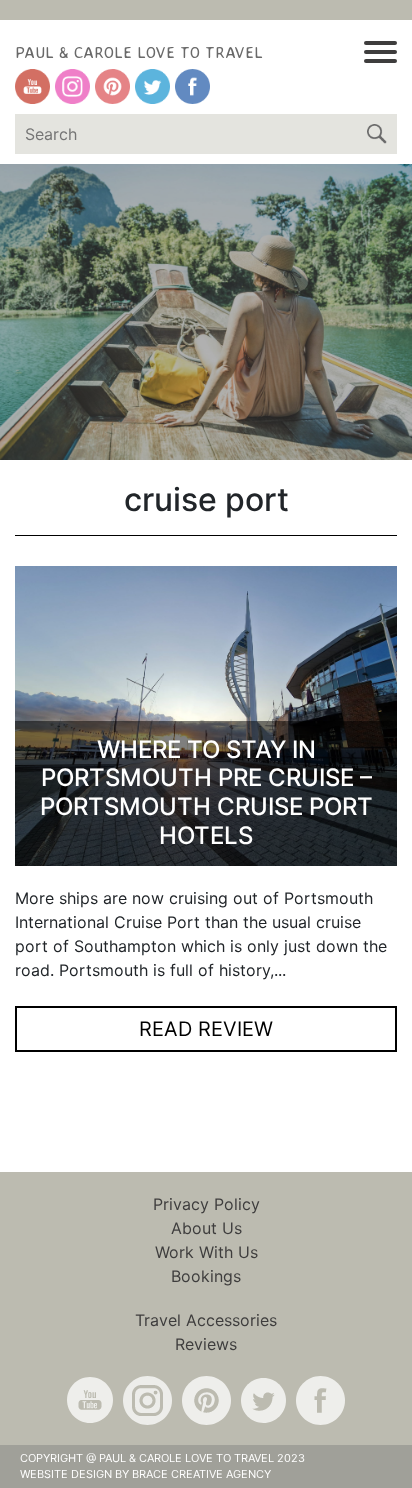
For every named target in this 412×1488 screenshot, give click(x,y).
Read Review (206, 1029)
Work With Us (206, 1252)
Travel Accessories (206, 1320)
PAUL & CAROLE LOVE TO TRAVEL (139, 52)
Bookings (206, 1276)
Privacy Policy (206, 1204)
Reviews (206, 1344)
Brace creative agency (201, 1474)
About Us (206, 1228)
